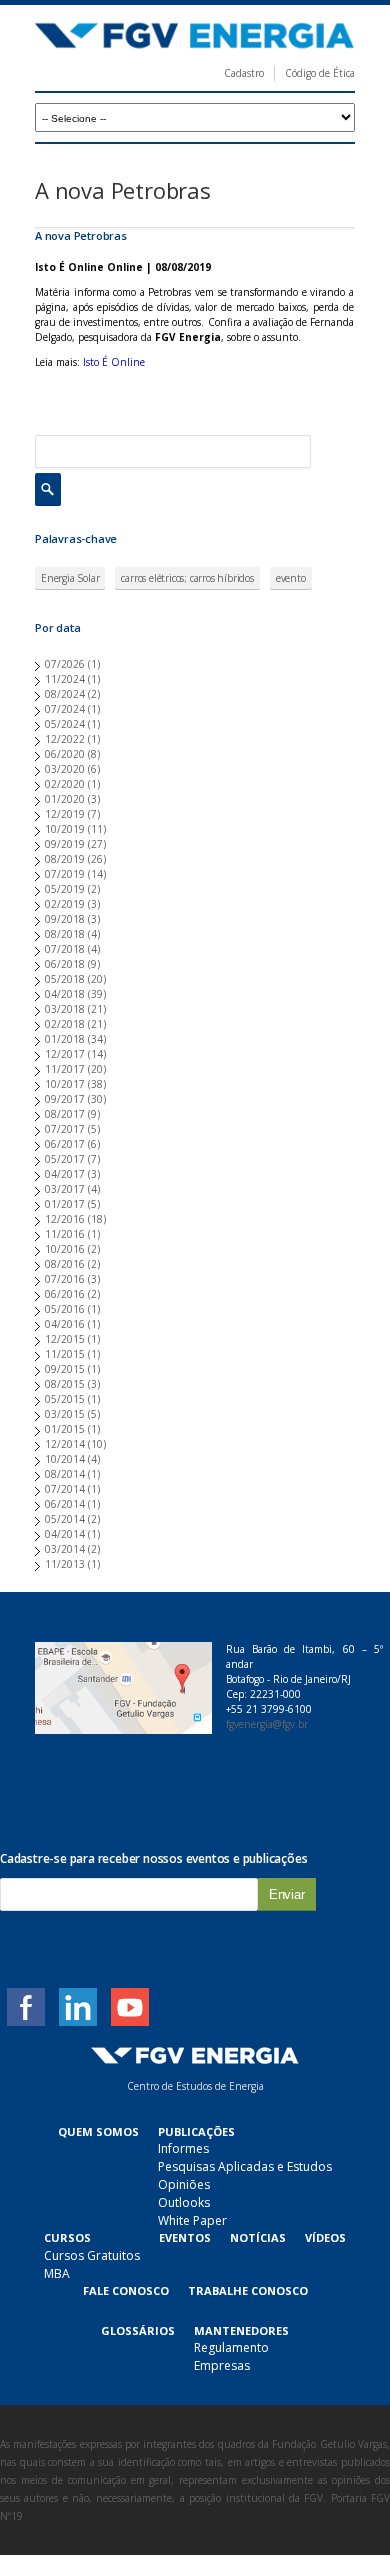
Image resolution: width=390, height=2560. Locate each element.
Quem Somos (98, 2131)
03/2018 (65, 1009)
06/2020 (65, 754)
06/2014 (65, 1504)
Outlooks (184, 2202)
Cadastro (244, 73)
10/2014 (65, 1459)
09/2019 (65, 844)
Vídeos (325, 2237)
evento (291, 578)
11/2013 (65, 1564)
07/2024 (65, 709)
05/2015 (65, 1399)
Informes (183, 2148)
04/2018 (65, 994)
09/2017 (65, 1099)
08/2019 (65, 859)
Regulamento (231, 2347)
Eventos (185, 2237)
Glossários (138, 2330)
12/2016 (65, 1219)
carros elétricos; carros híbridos (187, 578)
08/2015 (65, 1384)
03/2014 (65, 1549)
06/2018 (65, 964)
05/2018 (65, 979)
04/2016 (65, 1324)
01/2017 (65, 1204)
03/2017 (65, 1189)
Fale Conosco (126, 2290)
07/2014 (65, 1489)
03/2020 (65, 769)
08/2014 (65, 1474)
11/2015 (65, 1354)
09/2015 (65, 1369)
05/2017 (65, 1159)
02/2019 (65, 904)
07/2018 (65, 949)
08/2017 (65, 1114)
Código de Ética (320, 73)
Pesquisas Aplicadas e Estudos (245, 2166)
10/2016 (65, 1249)
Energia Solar (70, 578)
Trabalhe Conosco (248, 2290)
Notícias (258, 2237)
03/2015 (65, 1414)
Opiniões (184, 2184)
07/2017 (65, 1129)
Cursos (67, 2237)
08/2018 (65, 934)
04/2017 (65, 1174)
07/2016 (65, 1279)
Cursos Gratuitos (92, 2255)
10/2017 (65, 1084)
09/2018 (65, 919)
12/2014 (65, 1444)
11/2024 (65, 679)
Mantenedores (241, 2330)
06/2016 (65, 1294)
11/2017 (65, 1069)
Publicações (196, 2131)
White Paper (192, 2220)
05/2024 (65, 724)
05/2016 (65, 1309)
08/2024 (65, 694)
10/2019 (65, 829)
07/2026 (65, 664)
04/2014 (65, 1534)
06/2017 (65, 1144)
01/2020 (65, 799)
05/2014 (65, 1519)
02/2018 (65, 1024)
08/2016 (65, 1264)
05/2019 (65, 889)
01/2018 (65, 1039)
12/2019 (65, 814)
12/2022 (65, 739)
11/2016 (65, 1234)
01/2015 (65, 1429)
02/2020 (65, 784)
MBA (57, 2273)
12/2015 (65, 1339)
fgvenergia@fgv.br (267, 1724)
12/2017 (65, 1054)
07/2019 (65, 874)
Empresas (222, 2365)
